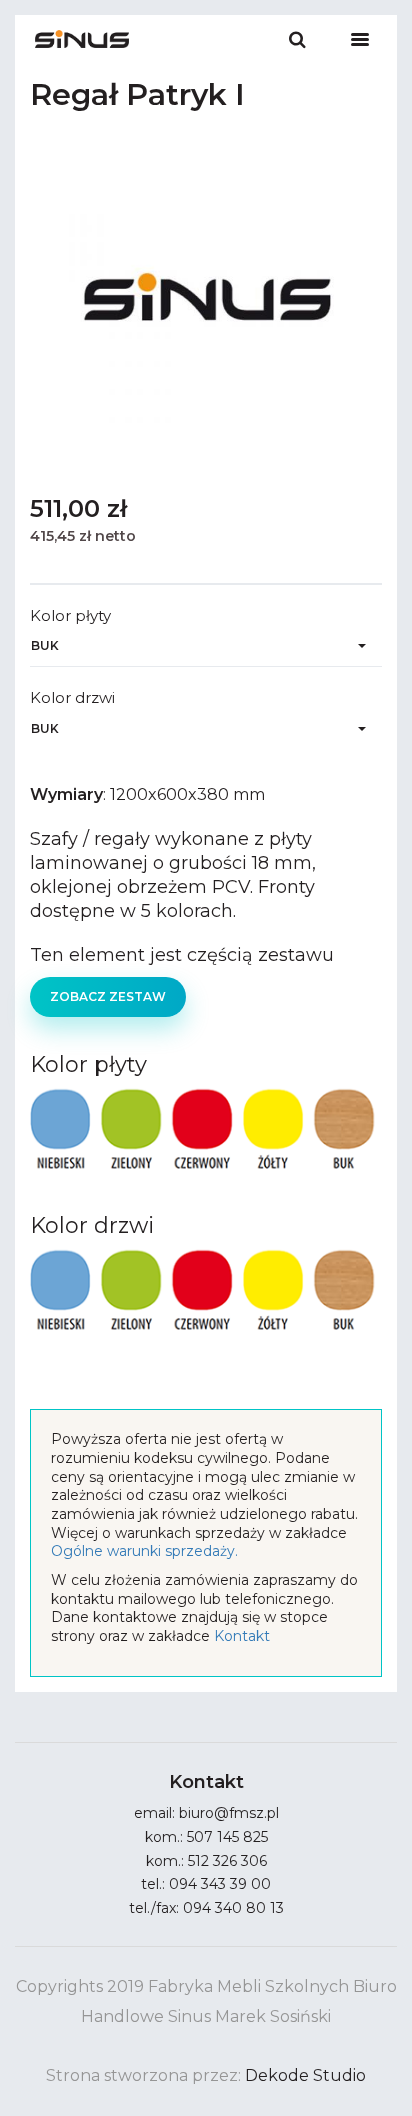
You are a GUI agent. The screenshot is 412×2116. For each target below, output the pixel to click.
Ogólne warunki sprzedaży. (144, 1551)
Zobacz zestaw (108, 996)
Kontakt (242, 1636)
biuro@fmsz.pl (229, 1813)
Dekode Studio (305, 2075)
